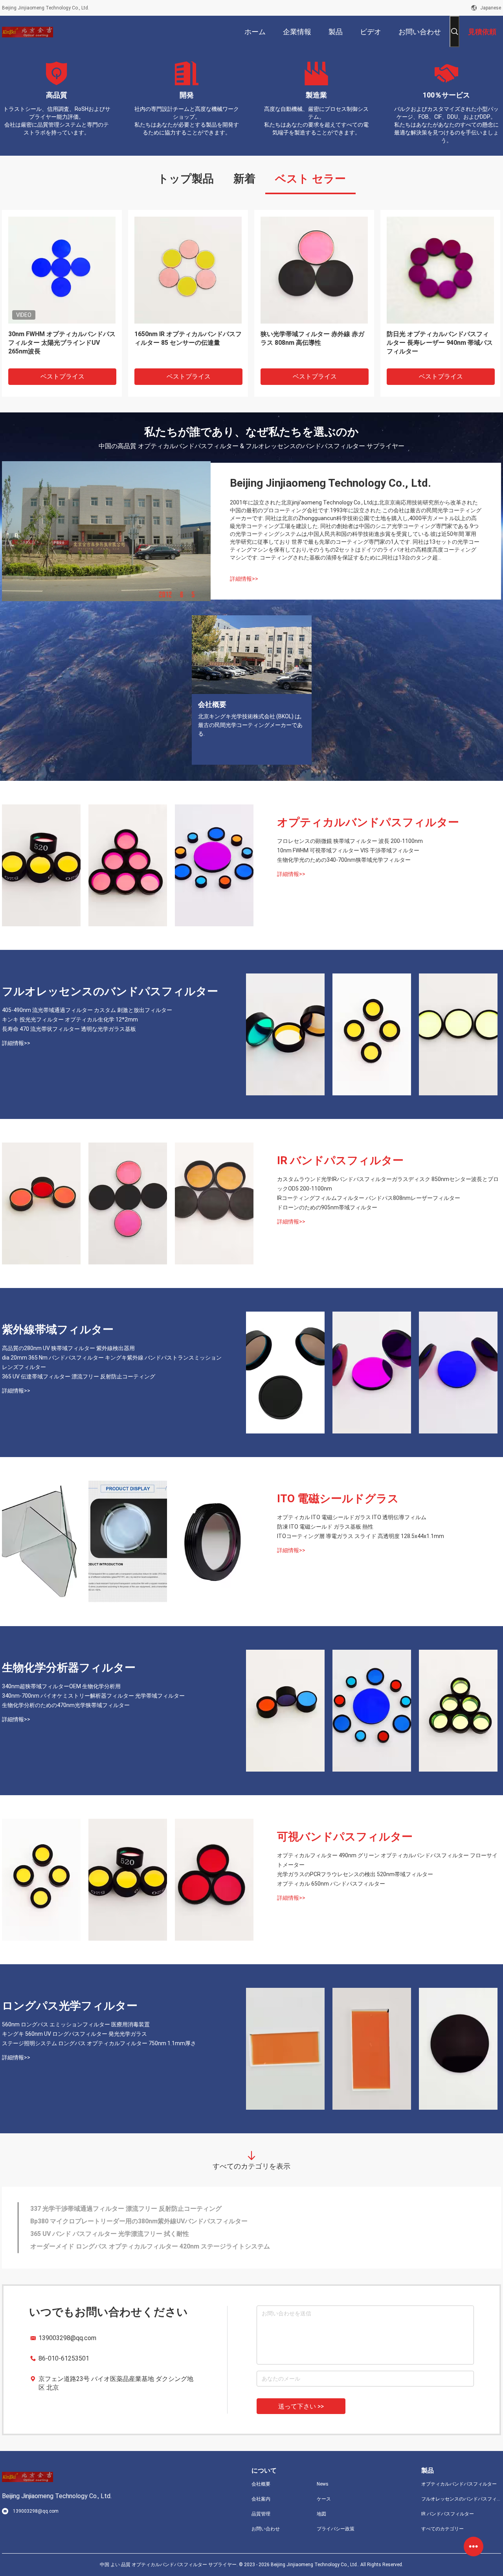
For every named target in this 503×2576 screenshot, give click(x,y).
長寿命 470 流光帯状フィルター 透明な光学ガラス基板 (69, 1029)
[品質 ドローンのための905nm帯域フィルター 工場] (214, 1203)
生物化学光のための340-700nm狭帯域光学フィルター (344, 860)
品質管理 (261, 2514)
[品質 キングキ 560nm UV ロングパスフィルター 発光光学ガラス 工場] (372, 2049)
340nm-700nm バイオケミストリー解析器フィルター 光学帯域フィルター (93, 1696)
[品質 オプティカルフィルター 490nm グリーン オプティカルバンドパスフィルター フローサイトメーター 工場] (41, 1880)
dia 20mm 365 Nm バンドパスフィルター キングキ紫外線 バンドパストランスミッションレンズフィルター (112, 1362)
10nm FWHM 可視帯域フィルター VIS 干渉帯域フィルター (348, 850)
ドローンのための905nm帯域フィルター (327, 1207)
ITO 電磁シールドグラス (338, 1499)
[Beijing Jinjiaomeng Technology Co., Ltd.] (28, 31)
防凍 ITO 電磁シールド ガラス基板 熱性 (325, 1527)
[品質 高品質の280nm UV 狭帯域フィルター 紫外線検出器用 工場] (285, 1373)
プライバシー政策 (336, 2529)
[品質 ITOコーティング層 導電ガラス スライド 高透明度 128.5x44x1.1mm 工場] (214, 1542)
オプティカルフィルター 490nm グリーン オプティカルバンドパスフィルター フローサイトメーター (387, 1860)
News (323, 2484)
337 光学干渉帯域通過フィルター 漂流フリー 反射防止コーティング (126, 2209)
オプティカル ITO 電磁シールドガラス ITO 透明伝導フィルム (352, 1517)
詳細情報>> (244, 579)
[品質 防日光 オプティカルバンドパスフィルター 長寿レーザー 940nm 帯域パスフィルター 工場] (440, 270)
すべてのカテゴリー (442, 2529)
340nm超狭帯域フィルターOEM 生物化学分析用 (61, 1686)
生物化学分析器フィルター (69, 1668)
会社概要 (261, 2484)
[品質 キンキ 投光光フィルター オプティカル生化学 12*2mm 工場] (372, 1034)
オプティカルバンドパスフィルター (368, 822)
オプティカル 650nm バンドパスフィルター (331, 1884)
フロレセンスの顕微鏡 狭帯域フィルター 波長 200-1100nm (350, 841)
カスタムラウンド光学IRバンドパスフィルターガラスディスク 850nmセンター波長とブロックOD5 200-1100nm (388, 1184)
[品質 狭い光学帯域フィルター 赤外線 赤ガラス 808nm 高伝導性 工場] (314, 270)
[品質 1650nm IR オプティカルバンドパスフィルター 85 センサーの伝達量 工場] (188, 270)
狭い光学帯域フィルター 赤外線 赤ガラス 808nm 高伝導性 (312, 338)
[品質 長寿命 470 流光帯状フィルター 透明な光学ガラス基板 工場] (458, 1034)
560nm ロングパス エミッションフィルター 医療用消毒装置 (76, 2024)
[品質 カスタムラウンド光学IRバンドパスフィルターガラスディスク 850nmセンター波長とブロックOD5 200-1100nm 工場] (41, 1203)
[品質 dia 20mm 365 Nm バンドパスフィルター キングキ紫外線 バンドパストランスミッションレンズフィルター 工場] (372, 1373)
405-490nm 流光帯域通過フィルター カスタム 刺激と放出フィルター (87, 1010)
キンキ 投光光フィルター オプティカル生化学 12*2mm (70, 1019)
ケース (324, 2499)
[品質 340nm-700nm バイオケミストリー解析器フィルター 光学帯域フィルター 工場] (372, 1711)
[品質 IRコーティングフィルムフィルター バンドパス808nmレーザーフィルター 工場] (128, 1203)
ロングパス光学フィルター (70, 2006)
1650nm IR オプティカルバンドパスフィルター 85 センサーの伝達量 (188, 338)
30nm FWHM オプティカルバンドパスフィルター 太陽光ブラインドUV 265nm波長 (62, 343)
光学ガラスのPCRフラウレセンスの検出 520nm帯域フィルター (355, 1874)
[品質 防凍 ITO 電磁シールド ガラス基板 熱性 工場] (128, 1542)
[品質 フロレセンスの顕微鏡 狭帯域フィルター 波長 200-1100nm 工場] (41, 865)
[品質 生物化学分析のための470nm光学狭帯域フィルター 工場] (458, 1711)
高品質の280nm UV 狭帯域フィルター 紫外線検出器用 (68, 1348)
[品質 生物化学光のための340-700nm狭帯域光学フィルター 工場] (214, 865)
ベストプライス (62, 376)
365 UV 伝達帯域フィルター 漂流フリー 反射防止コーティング (79, 1376)
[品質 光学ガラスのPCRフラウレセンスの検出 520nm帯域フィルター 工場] (128, 1880)
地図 (321, 2514)
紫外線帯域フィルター (58, 1329)
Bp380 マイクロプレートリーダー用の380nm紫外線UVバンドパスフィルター (139, 2221)
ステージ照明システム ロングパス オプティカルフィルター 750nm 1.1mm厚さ (99, 2043)
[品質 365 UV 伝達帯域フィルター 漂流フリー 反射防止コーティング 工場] (458, 1373)
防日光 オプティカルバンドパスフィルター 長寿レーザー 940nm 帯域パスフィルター (440, 343)
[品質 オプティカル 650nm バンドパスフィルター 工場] (214, 1880)
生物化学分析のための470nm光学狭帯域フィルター (66, 1705)
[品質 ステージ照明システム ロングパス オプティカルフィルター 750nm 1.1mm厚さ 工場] (458, 2049)
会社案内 (261, 2499)
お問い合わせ (266, 2529)
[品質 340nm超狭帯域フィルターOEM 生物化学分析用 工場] (285, 1711)
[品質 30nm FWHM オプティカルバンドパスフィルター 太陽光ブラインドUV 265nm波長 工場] (62, 270)
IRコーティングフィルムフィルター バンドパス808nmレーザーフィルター (369, 1198)
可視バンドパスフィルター (345, 1837)
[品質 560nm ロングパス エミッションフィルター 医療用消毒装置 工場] (285, 2049)
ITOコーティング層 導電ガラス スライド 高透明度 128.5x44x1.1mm (361, 1536)
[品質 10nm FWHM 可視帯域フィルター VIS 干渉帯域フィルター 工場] (128, 865)
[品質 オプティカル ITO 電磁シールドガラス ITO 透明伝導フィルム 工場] (41, 1542)
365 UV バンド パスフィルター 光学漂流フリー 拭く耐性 (110, 2234)
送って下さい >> (301, 2406)
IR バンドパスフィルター (340, 1160)
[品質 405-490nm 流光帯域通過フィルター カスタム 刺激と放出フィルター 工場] (285, 1034)
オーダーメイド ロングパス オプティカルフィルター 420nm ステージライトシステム (150, 2246)
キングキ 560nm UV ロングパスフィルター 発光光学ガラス (74, 2034)
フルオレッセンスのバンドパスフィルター (110, 991)
